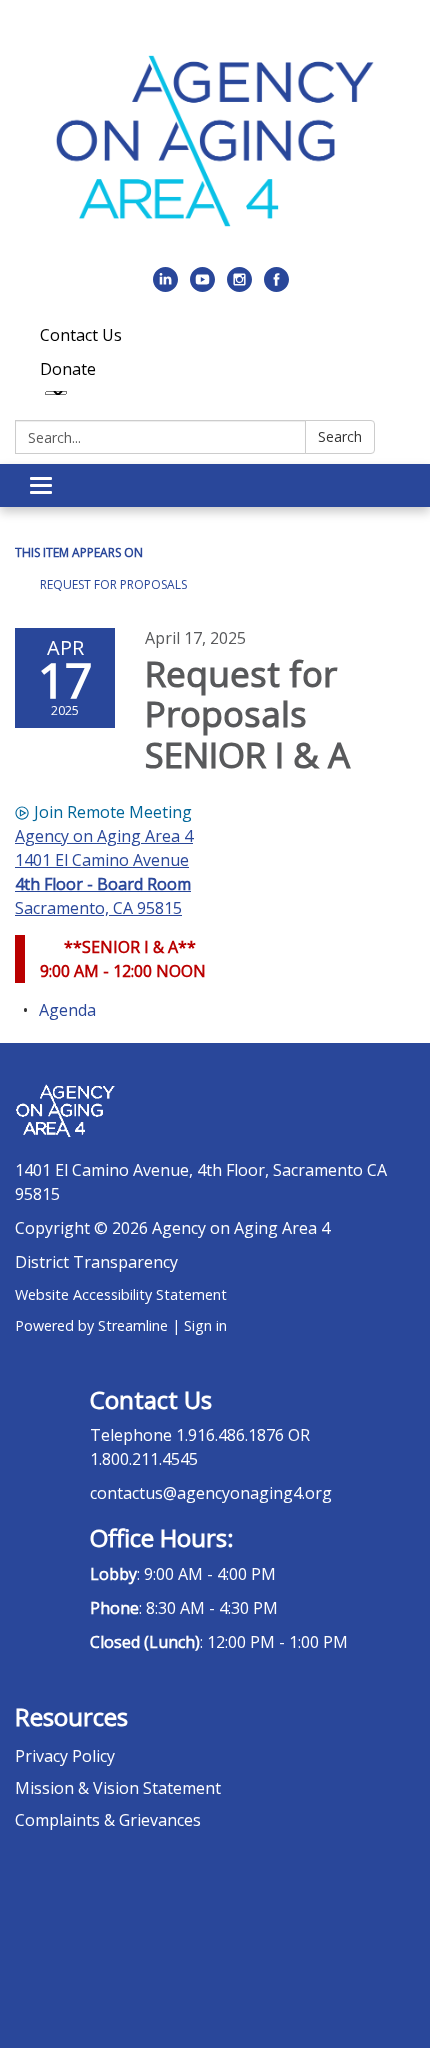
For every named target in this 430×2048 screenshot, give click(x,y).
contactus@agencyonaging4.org (211, 1493)
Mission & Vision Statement (118, 1788)
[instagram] (239, 286)
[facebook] (276, 286)
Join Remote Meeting (113, 812)
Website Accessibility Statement (121, 1294)
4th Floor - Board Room (103, 884)
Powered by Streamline (91, 1325)
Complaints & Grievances (108, 1820)
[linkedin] (165, 286)
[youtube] (202, 286)
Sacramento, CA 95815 (98, 908)
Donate (68, 369)
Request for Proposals (113, 584)
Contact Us (81, 335)
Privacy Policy (65, 1756)
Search (340, 436)
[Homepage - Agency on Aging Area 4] (215, 141)
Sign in (205, 1325)
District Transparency (96, 1262)
